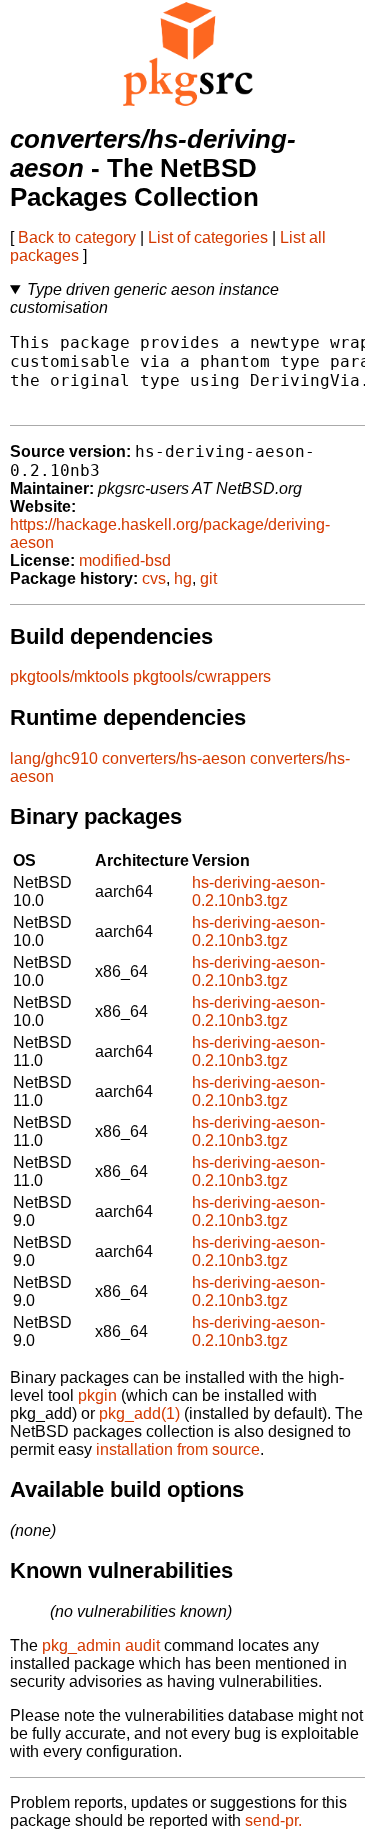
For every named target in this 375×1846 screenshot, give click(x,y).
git (208, 578)
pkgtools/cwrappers (202, 676)
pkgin (97, 1395)
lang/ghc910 (54, 758)
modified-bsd (125, 560)
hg (183, 578)
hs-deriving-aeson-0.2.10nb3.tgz (258, 891)
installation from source (178, 1449)
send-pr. (273, 1820)
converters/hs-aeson (174, 758)
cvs (154, 578)
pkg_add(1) (139, 1413)
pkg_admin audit (101, 1645)
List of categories (208, 237)
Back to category (77, 237)
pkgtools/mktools (69, 676)
